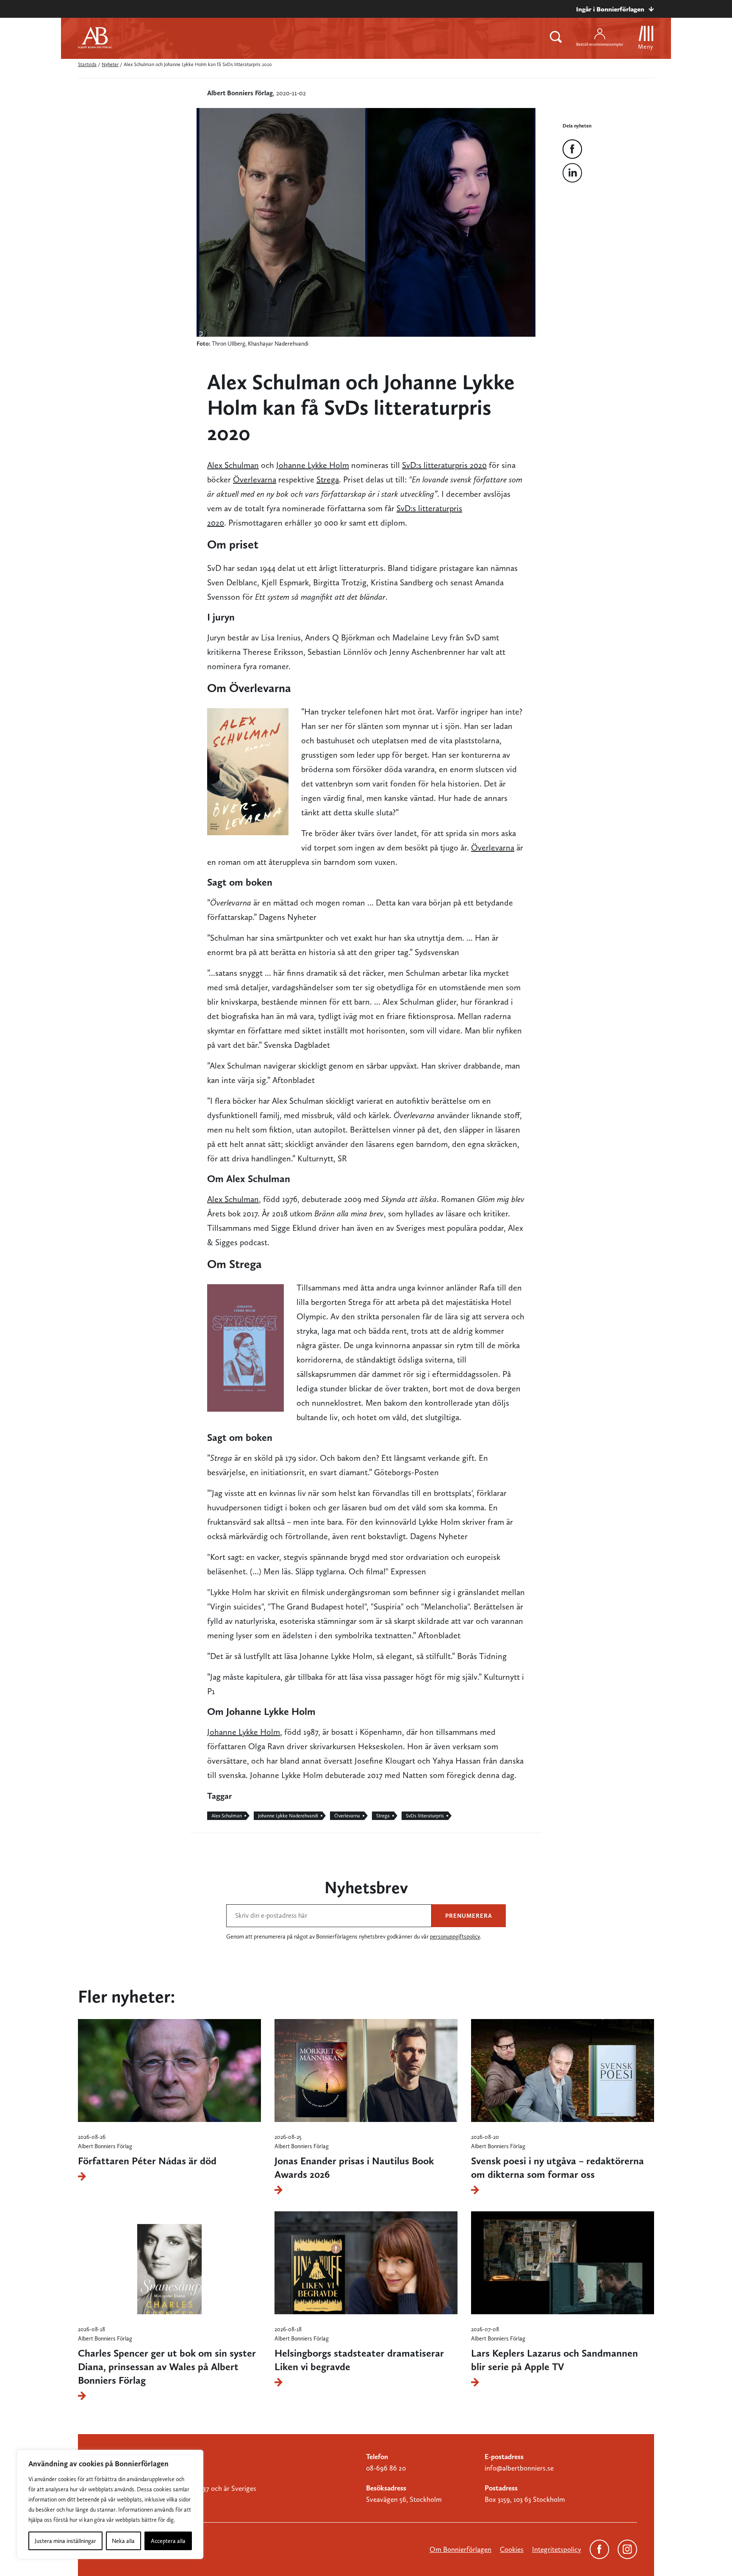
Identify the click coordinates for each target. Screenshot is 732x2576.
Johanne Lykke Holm (313, 465)
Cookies (512, 2549)
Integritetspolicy (557, 2549)
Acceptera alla (168, 2541)
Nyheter (110, 64)
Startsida (87, 64)
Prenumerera (469, 1916)
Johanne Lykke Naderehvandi (288, 1816)
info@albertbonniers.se (519, 2468)
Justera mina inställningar (65, 2541)
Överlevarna (255, 479)
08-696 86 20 (386, 2468)
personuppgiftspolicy (455, 1936)
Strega (328, 479)
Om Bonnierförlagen (460, 2549)
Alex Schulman (233, 465)
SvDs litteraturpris (425, 1816)
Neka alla (123, 2541)
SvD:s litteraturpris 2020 (444, 465)
